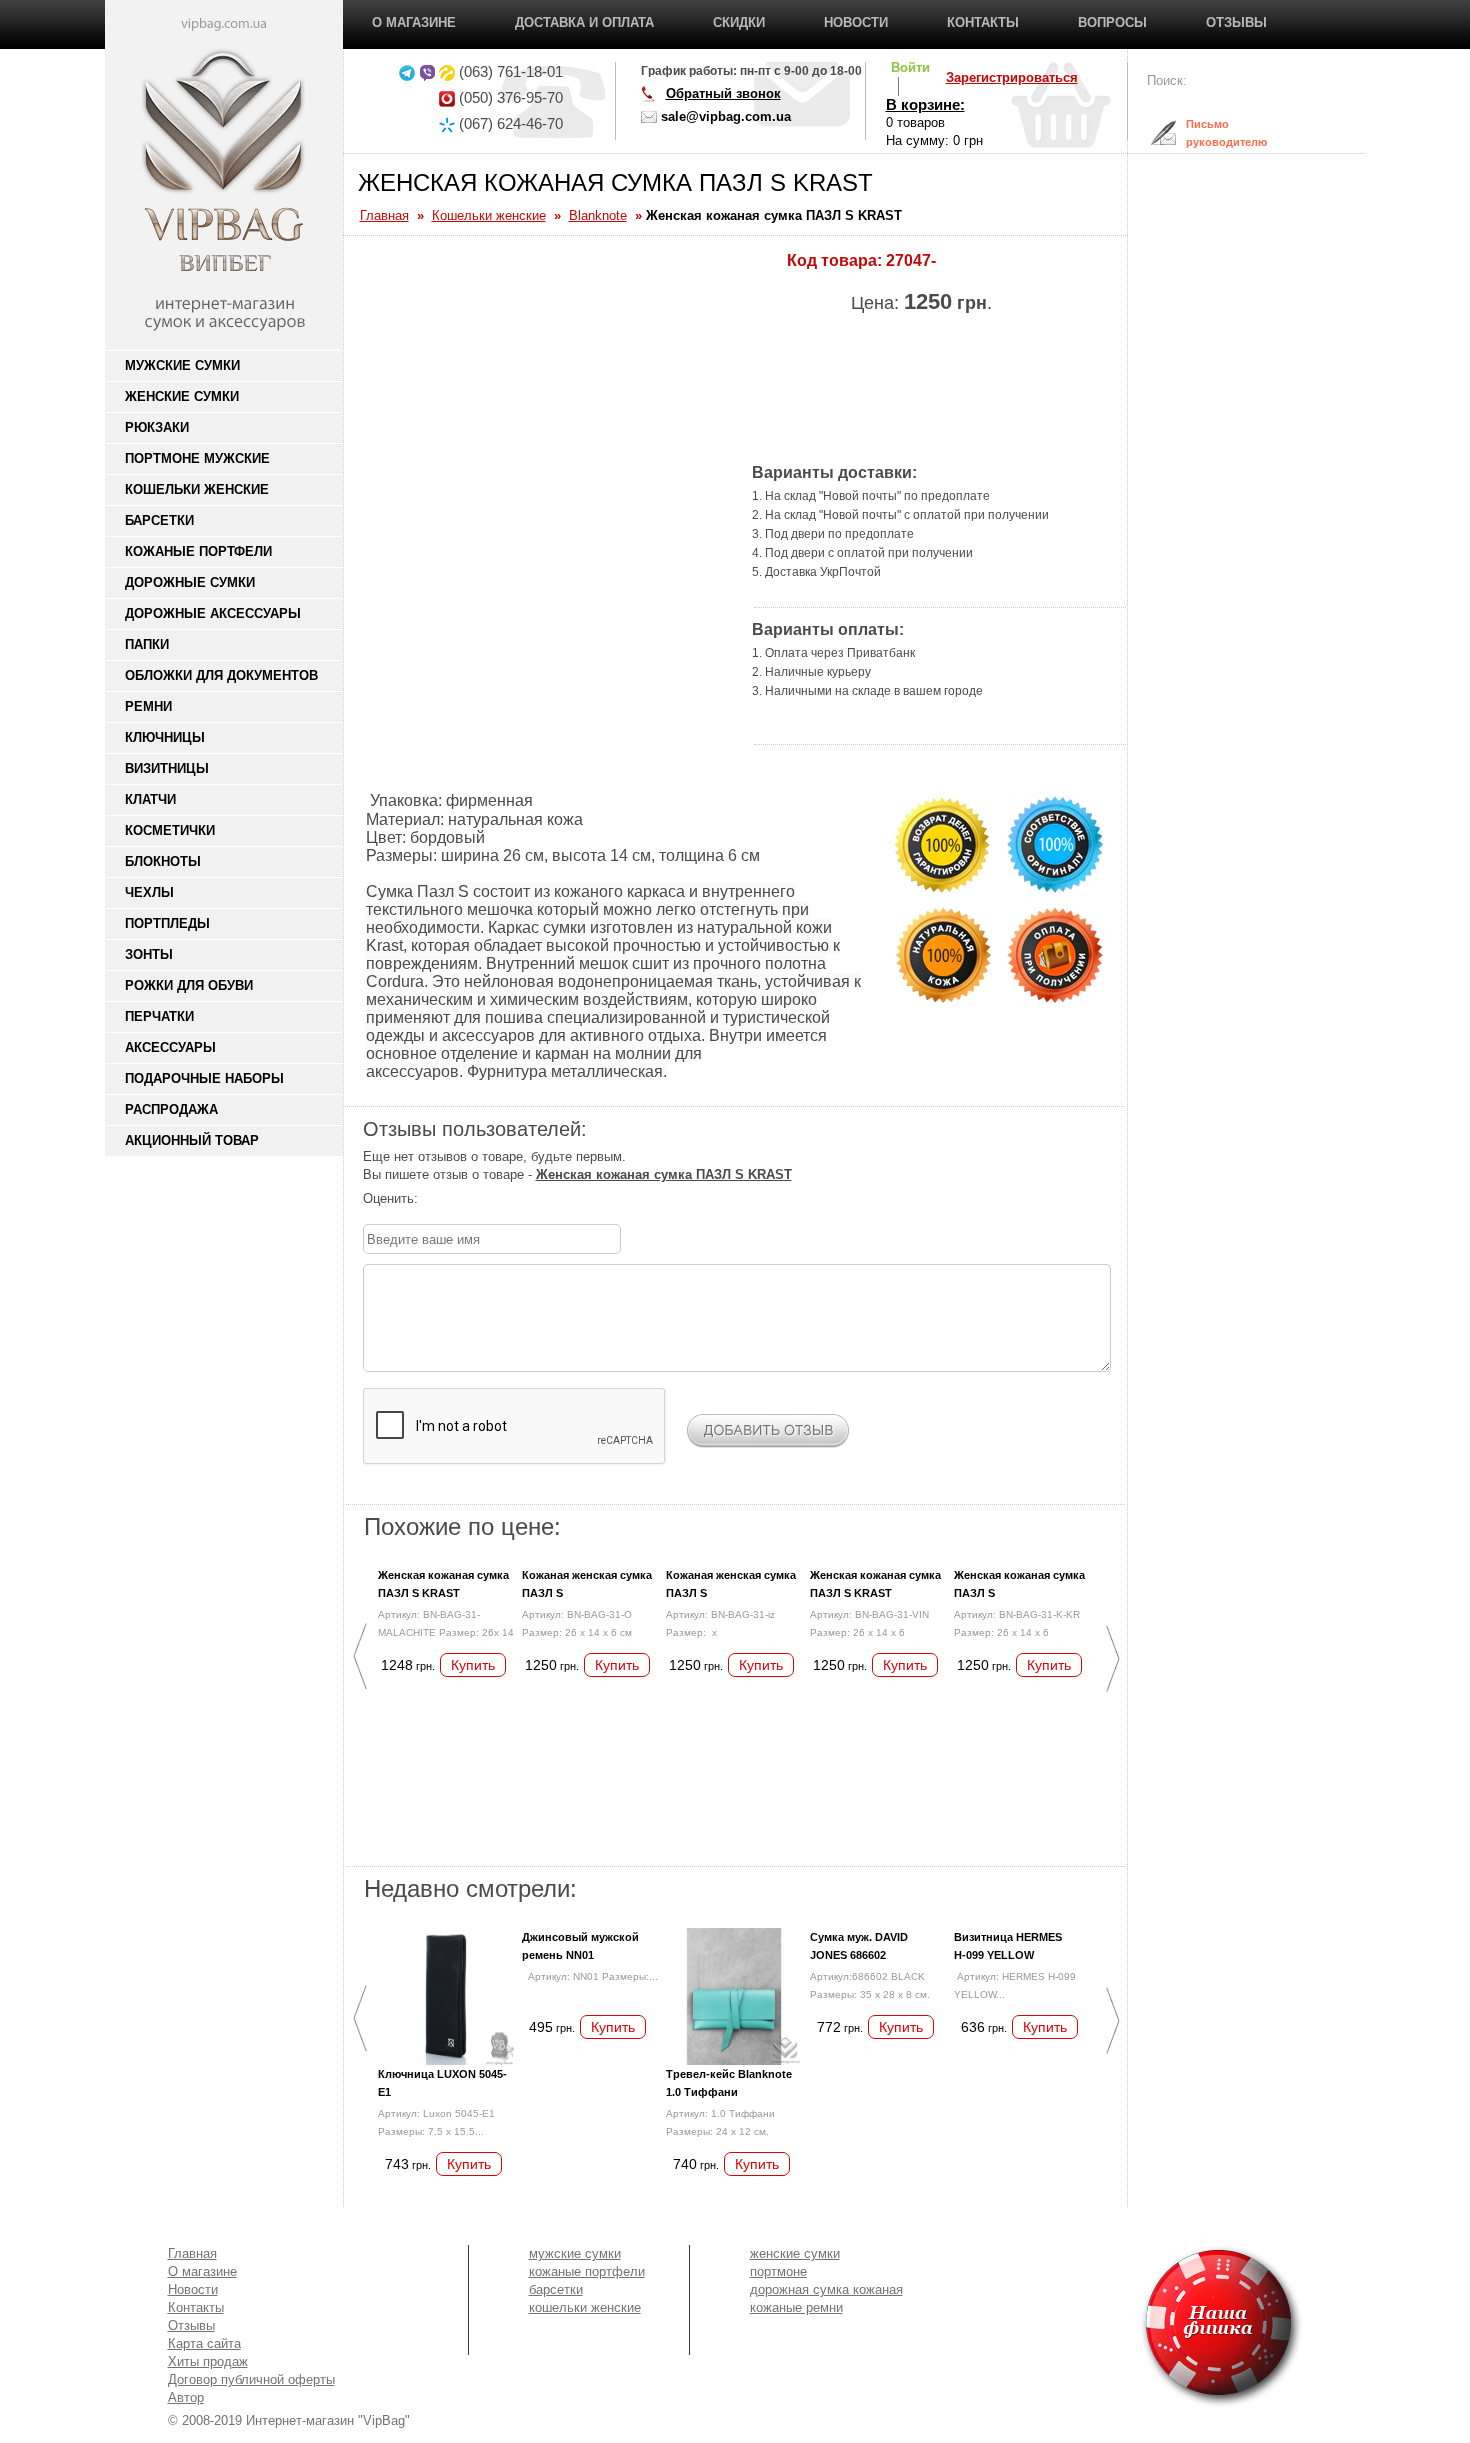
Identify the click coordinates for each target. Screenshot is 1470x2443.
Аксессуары (170, 1047)
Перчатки (159, 1016)
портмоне (778, 2271)
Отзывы (1236, 22)
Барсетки (159, 520)
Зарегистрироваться (1012, 77)
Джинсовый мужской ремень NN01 (580, 1946)
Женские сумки (182, 396)
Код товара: (834, 260)
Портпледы (167, 923)
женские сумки (795, 2253)
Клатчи (150, 799)
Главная (192, 2253)
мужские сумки (575, 2253)
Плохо (452, 1199)
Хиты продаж (208, 2361)
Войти (910, 67)
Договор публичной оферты (251, 2379)
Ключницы (165, 737)
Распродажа (171, 1109)
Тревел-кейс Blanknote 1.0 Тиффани (729, 2083)
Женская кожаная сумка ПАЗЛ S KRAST (443, 1584)
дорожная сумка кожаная (826, 2289)
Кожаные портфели (198, 551)
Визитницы (167, 768)
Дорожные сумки (190, 582)
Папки (147, 644)
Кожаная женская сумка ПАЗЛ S (587, 1584)
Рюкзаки (157, 427)
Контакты (983, 22)
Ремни (148, 706)
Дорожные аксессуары (213, 613)
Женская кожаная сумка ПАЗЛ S (1019, 1584)
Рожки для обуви (189, 985)
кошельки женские (585, 2307)
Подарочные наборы (204, 1078)
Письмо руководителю (1211, 133)
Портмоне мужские (197, 458)
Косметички (170, 830)
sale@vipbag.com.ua (726, 116)
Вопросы (1112, 22)
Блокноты (163, 861)
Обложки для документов (221, 675)
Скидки (739, 22)
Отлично (512, 1199)
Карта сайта (204, 2343)
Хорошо (492, 1199)
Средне (472, 1199)
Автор (186, 2397)
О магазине (414, 22)
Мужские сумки (182, 365)
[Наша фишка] (1106, 2326)
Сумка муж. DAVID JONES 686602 (859, 1946)
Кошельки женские (197, 489)
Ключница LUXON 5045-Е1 (442, 2083)
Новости (856, 22)
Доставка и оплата (584, 22)
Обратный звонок (723, 93)
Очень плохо (432, 1199)
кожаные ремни (796, 2307)
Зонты (149, 954)
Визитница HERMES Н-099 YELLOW (1008, 1946)
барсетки (556, 2289)
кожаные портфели (587, 2271)
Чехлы (149, 892)
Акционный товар (192, 1140)
